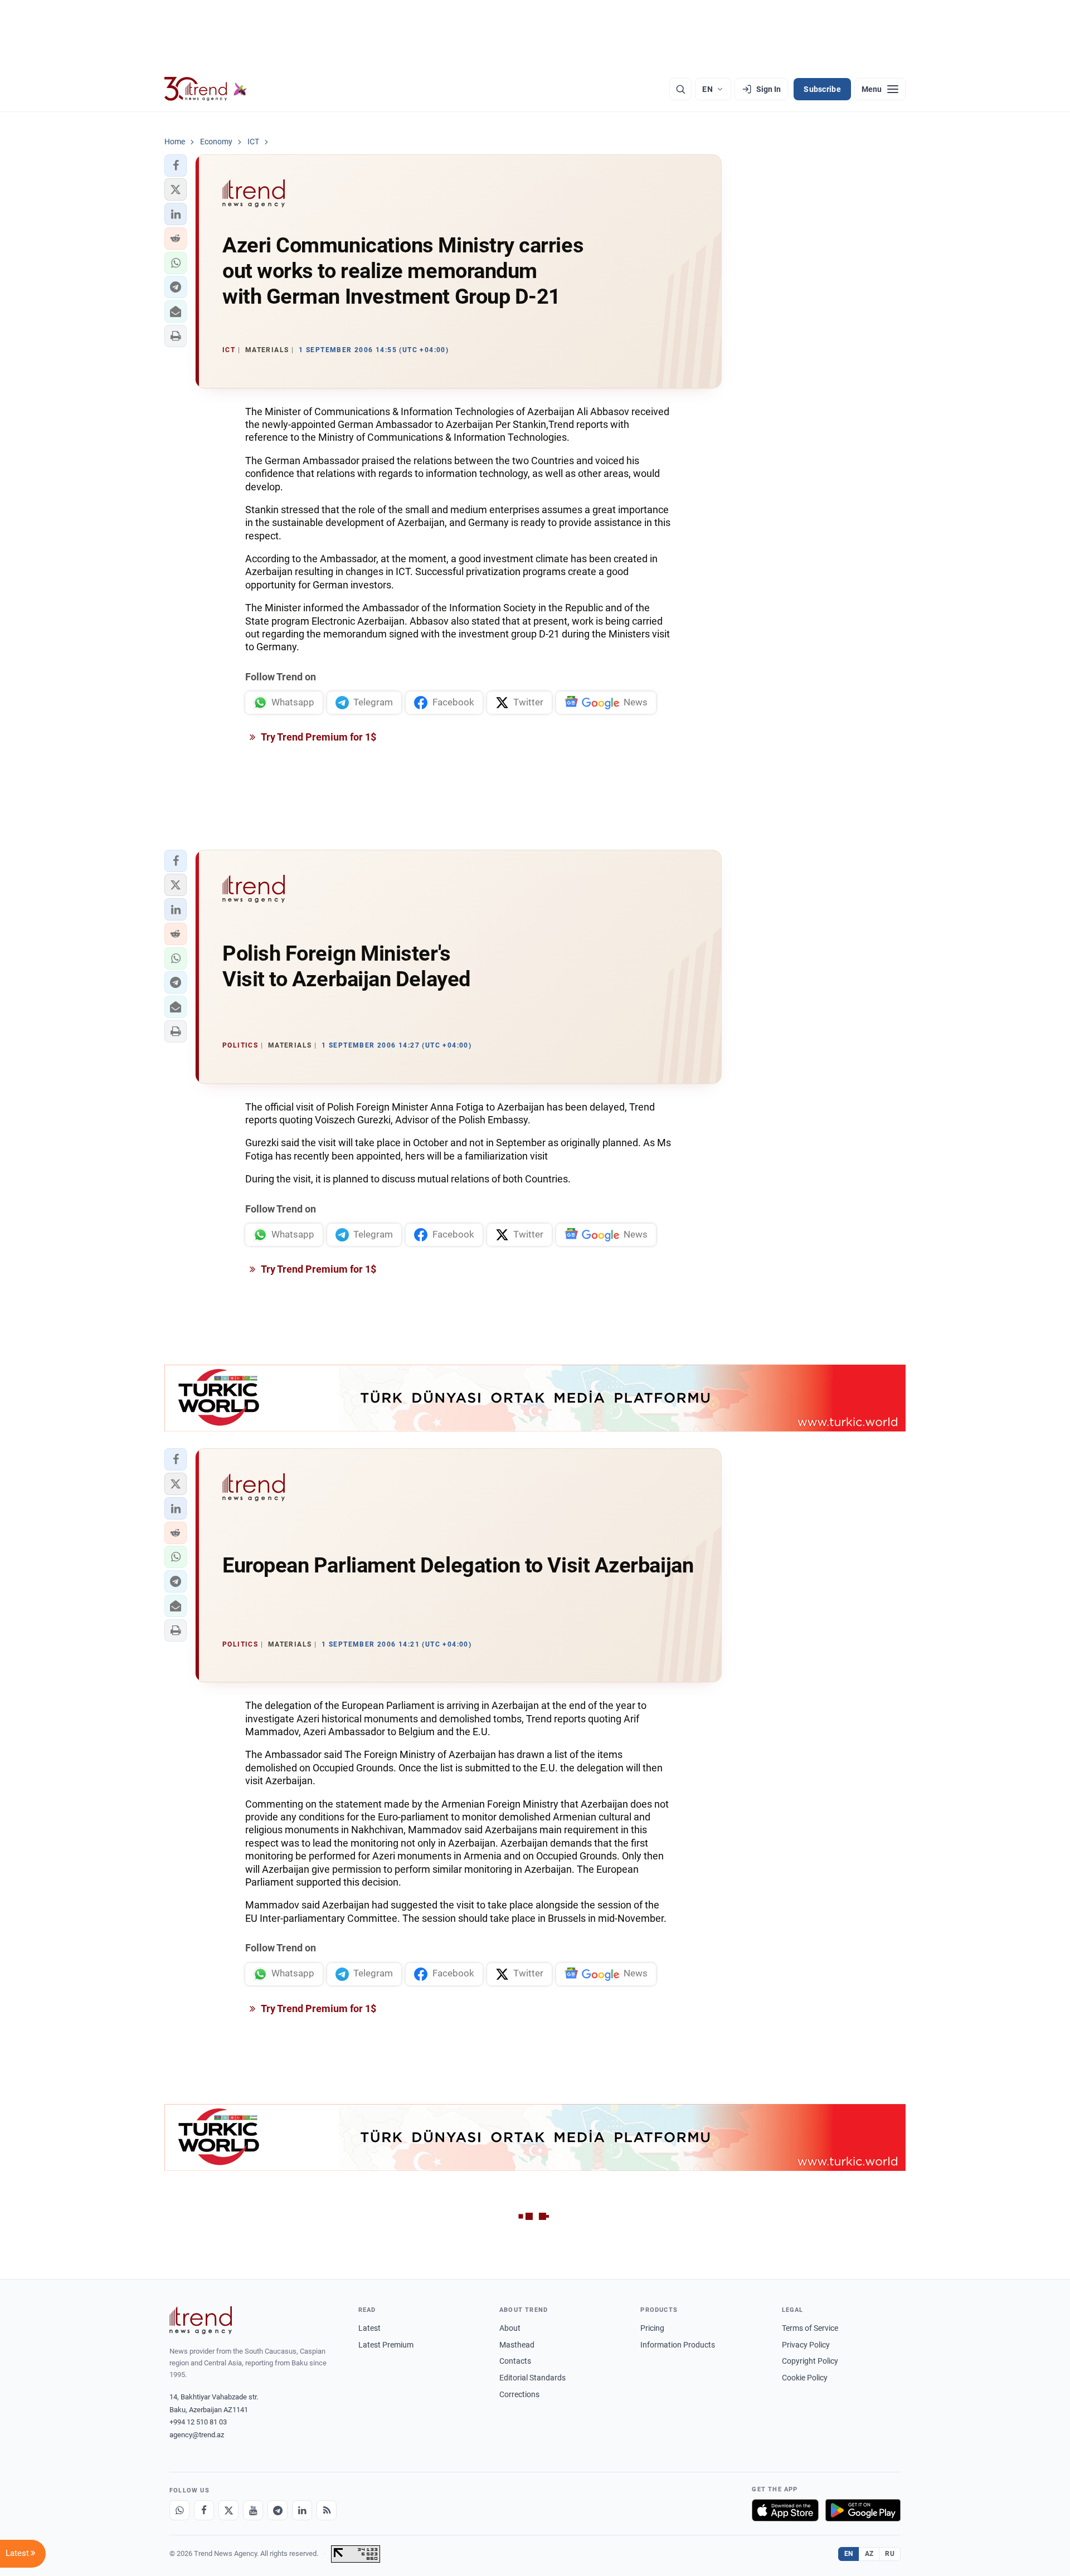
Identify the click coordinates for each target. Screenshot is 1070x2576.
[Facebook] (204, 2510)
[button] (176, 165)
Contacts (515, 2361)
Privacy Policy (806, 2345)
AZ (869, 2554)
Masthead (517, 2345)
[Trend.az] (206, 89)
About (510, 2328)
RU (890, 2554)
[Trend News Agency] (201, 2320)
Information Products (678, 2345)
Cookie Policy (805, 2378)
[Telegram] (278, 2510)
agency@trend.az (197, 2435)
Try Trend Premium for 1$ (318, 737)
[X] (228, 2510)
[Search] (680, 89)
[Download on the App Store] (785, 2510)
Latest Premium (386, 2345)
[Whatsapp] (179, 2510)
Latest (369, 2328)
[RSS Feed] (327, 2510)
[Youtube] (253, 2510)
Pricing (652, 2328)
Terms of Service (810, 2328)
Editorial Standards (532, 2378)
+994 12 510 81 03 (198, 2422)
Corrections (519, 2394)
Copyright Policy (810, 2361)
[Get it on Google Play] (863, 2510)
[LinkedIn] (302, 2510)
